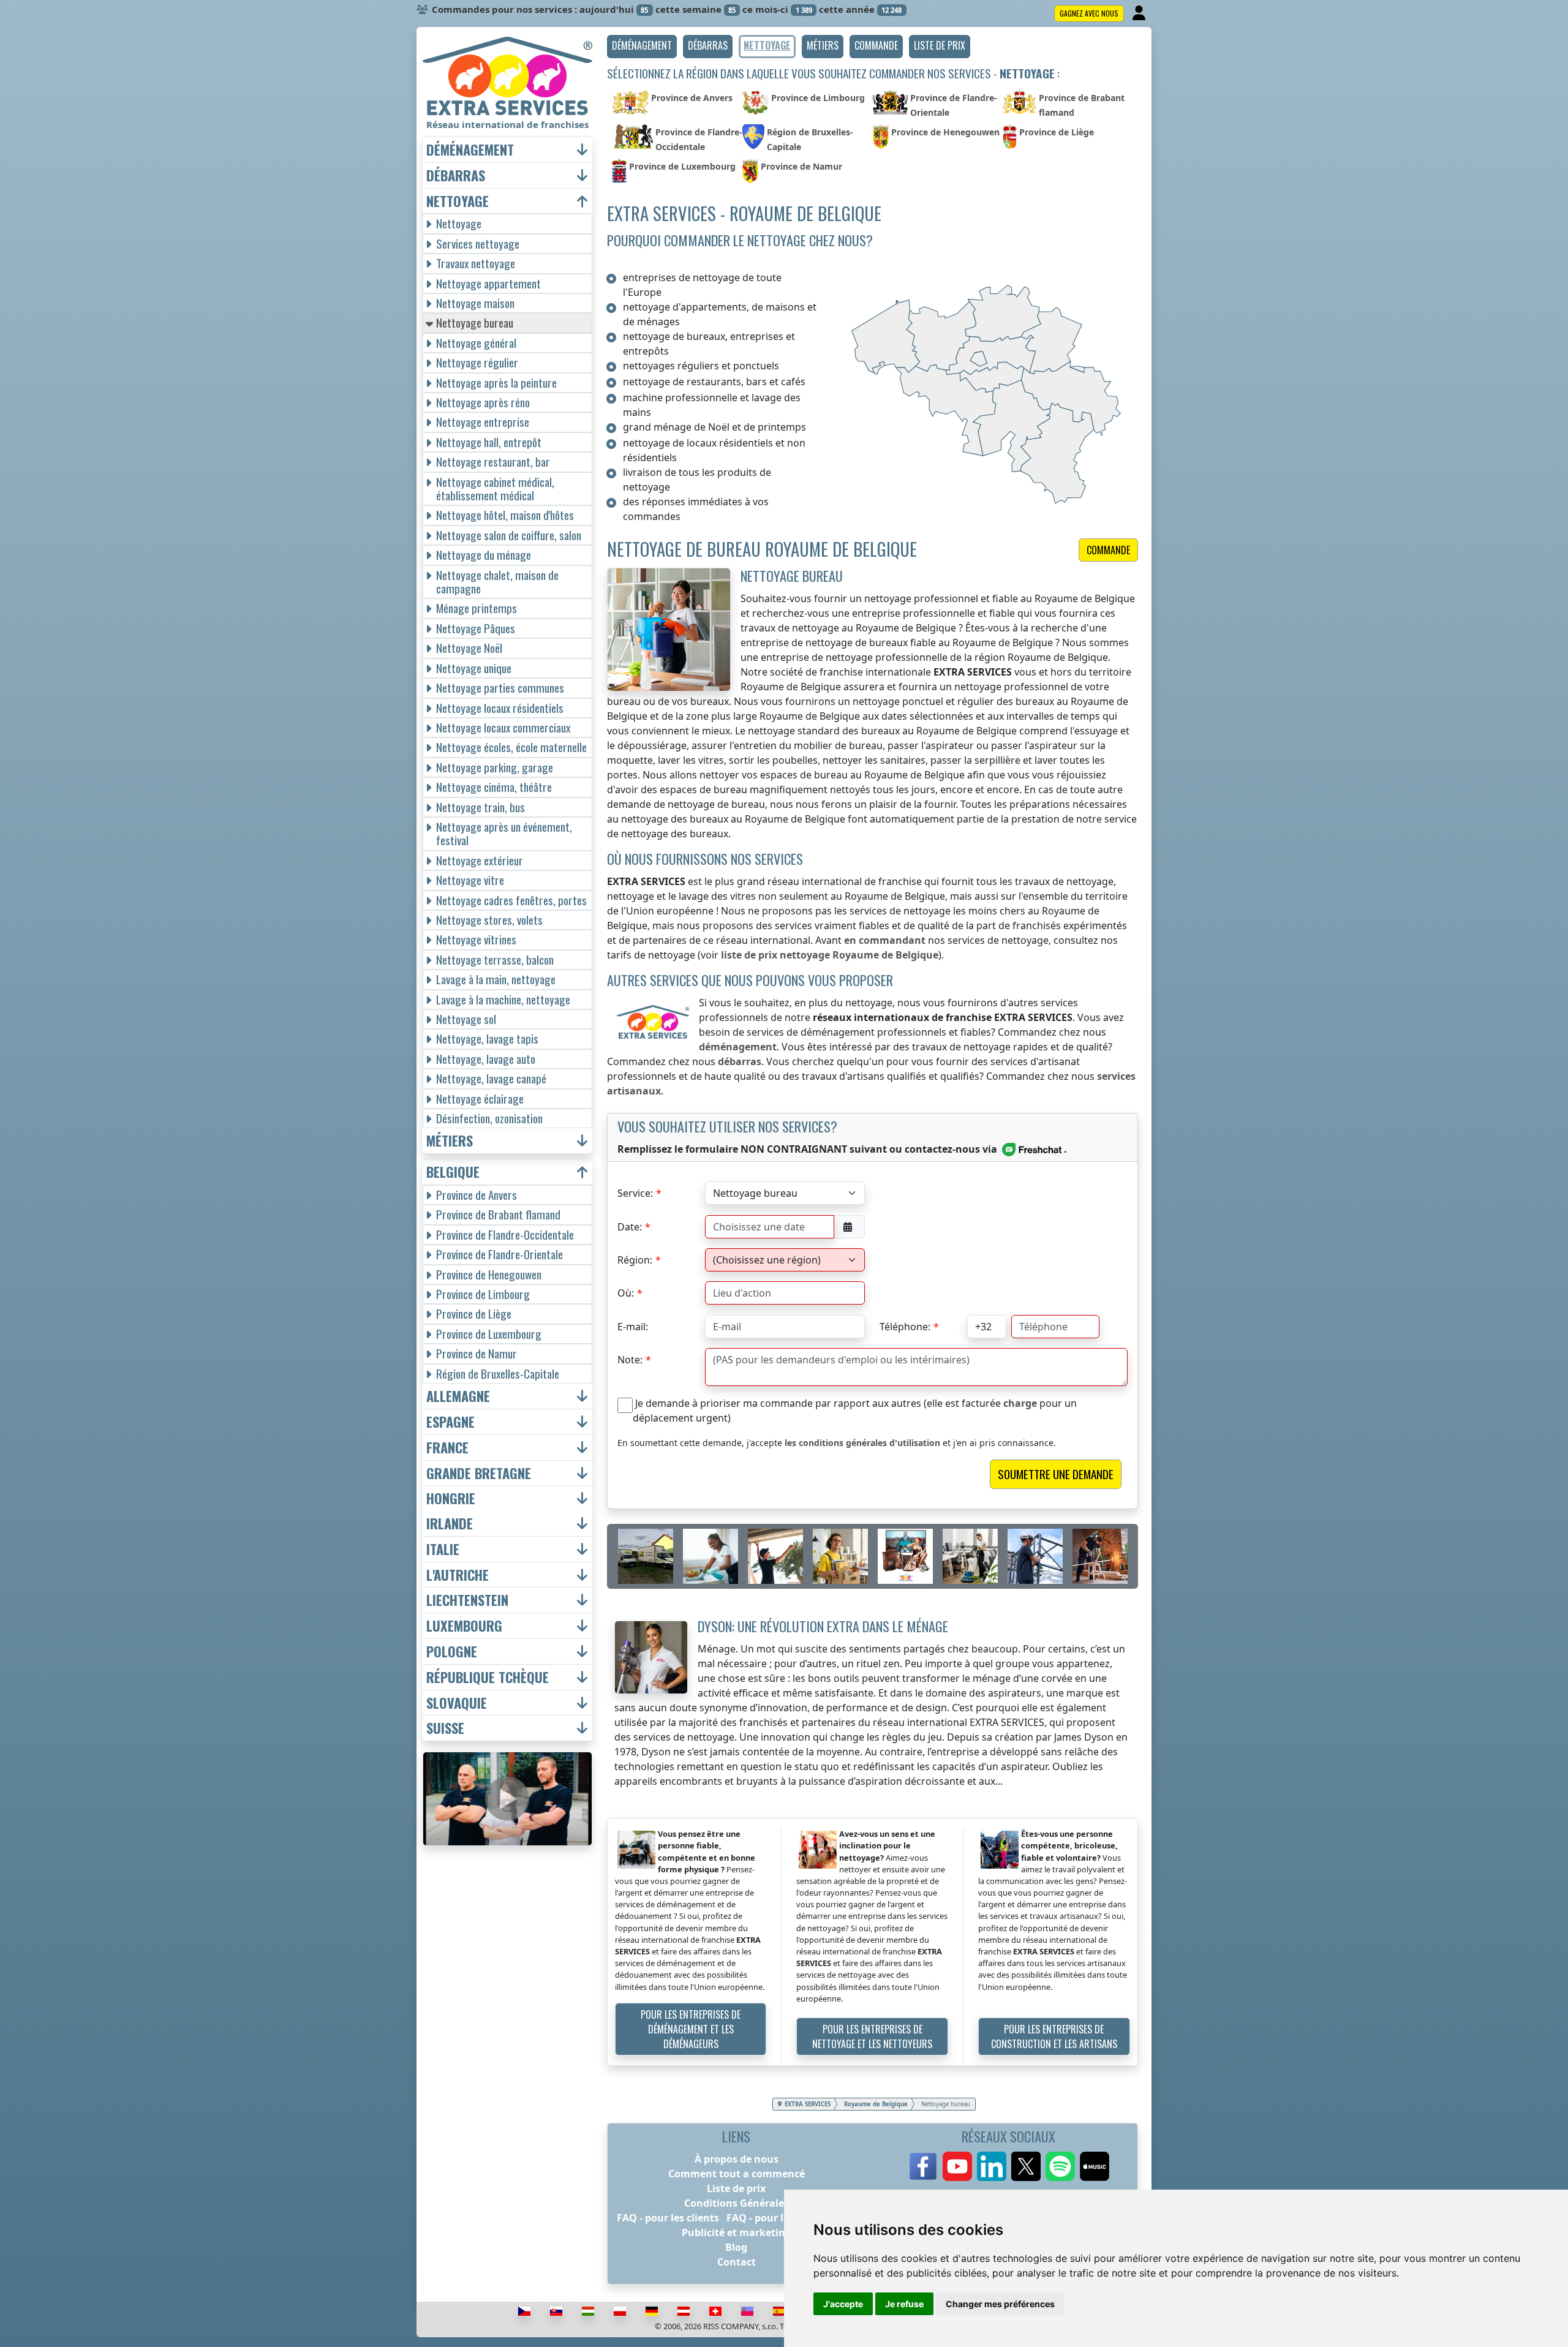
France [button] (447, 1448)
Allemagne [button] (458, 1396)
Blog (736, 2247)
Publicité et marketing (737, 2232)
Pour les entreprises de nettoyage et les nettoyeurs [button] (872, 2036)
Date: (630, 1227)
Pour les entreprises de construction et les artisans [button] (1054, 2036)
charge (1020, 1403)
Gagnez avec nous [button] (1089, 13)
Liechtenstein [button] (467, 1600)
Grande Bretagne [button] (479, 1473)
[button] (642, 47)
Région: (635, 1260)
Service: (635, 1193)
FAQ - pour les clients (668, 2218)
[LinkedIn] (992, 2166)
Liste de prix (736, 2188)
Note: (630, 1360)
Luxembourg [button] (464, 1626)
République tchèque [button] (488, 1677)
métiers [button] (450, 1141)
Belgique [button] (453, 1172)
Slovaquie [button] (457, 1703)
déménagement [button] (470, 150)
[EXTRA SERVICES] (507, 76)
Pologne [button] (452, 1652)
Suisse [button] (445, 1728)
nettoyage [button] (458, 201)
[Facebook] (923, 2166)
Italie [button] (443, 1549)
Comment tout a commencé (737, 2174)
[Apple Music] (1095, 2166)
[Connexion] (1140, 13)
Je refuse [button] (904, 2304)
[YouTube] (957, 2166)
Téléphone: (905, 1327)
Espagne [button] (450, 1422)
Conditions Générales (737, 2203)
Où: (626, 1293)
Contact (737, 2262)
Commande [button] (1108, 550)
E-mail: (633, 1327)
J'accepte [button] (843, 2304)
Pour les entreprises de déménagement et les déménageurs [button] (691, 2029)
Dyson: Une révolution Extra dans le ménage (823, 1626)
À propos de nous (737, 2159)
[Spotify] (1060, 2166)
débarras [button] (456, 175)
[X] (1026, 2166)
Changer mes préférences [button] (1000, 2304)
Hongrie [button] (451, 1498)
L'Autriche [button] (458, 1575)
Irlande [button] (450, 1524)
